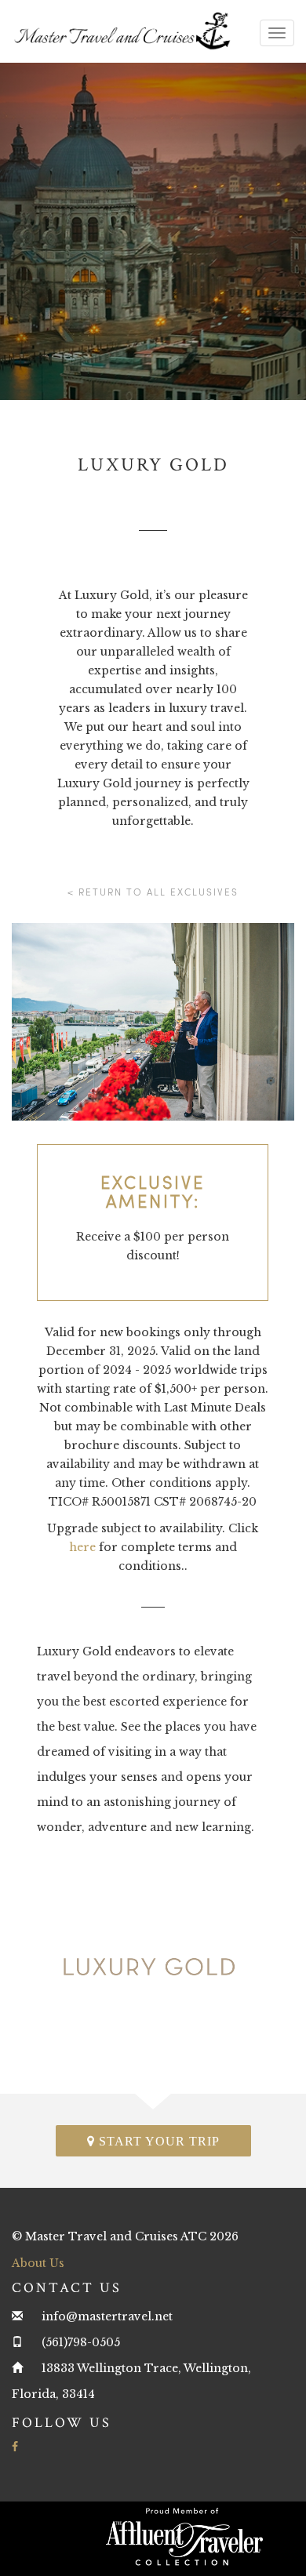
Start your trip (157, 2141)
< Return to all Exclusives (153, 892)
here (82, 1547)
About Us (38, 2263)
